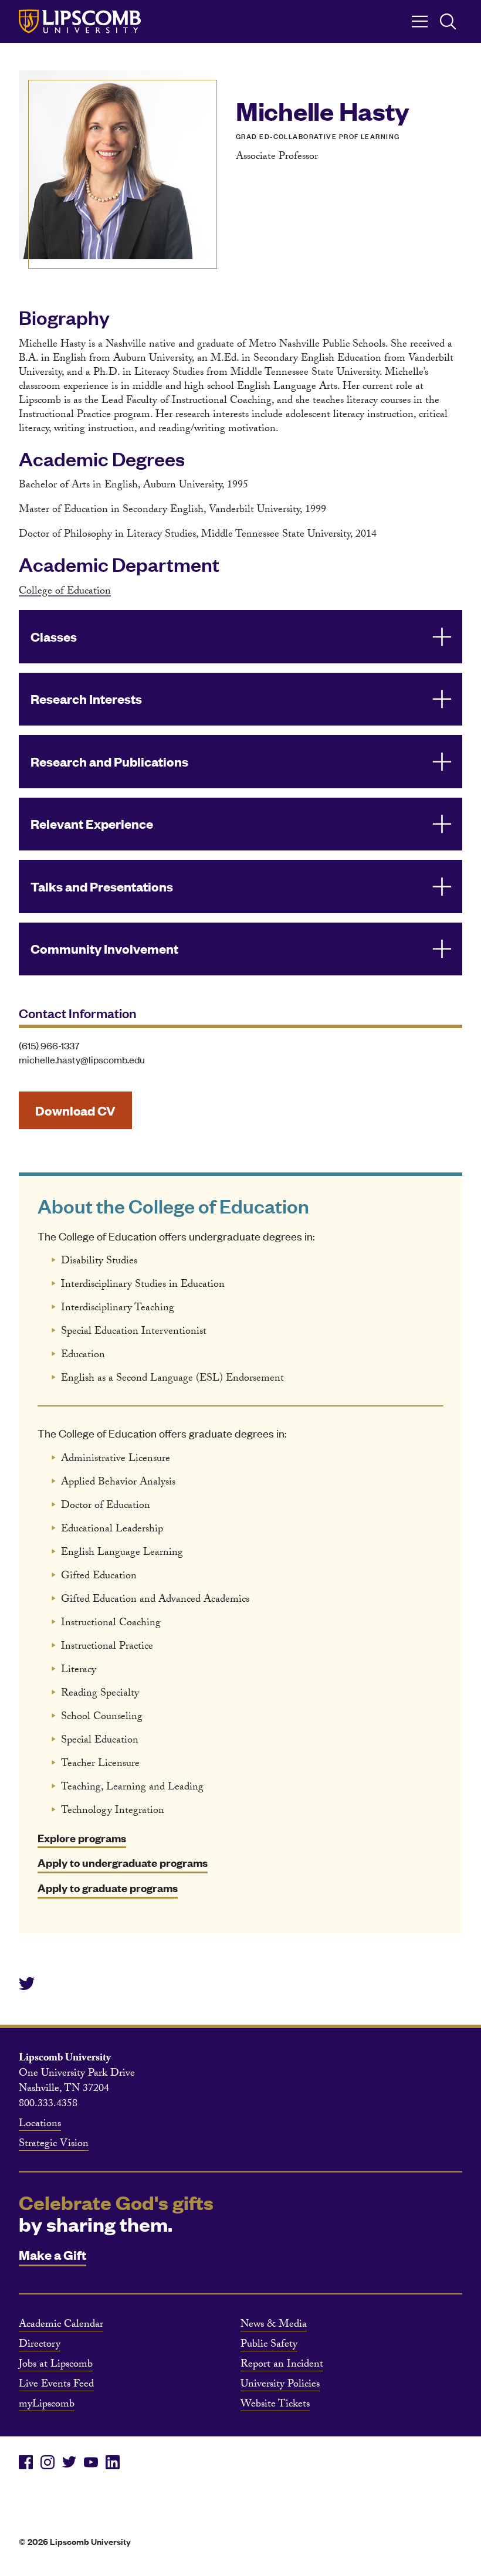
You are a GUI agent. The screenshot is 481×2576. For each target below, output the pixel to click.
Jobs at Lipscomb (56, 2365)
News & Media (274, 2326)
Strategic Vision (54, 2145)
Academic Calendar (61, 2326)
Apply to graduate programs (108, 1888)
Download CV (75, 1110)
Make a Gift (52, 2254)
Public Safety (269, 2345)
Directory (40, 2345)
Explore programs (82, 1838)
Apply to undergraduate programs (123, 1862)
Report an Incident (282, 2365)
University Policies (280, 2385)
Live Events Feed (56, 2385)
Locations (40, 2125)
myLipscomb (47, 2405)
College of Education (65, 592)
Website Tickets (275, 2405)
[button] (240, 637)
